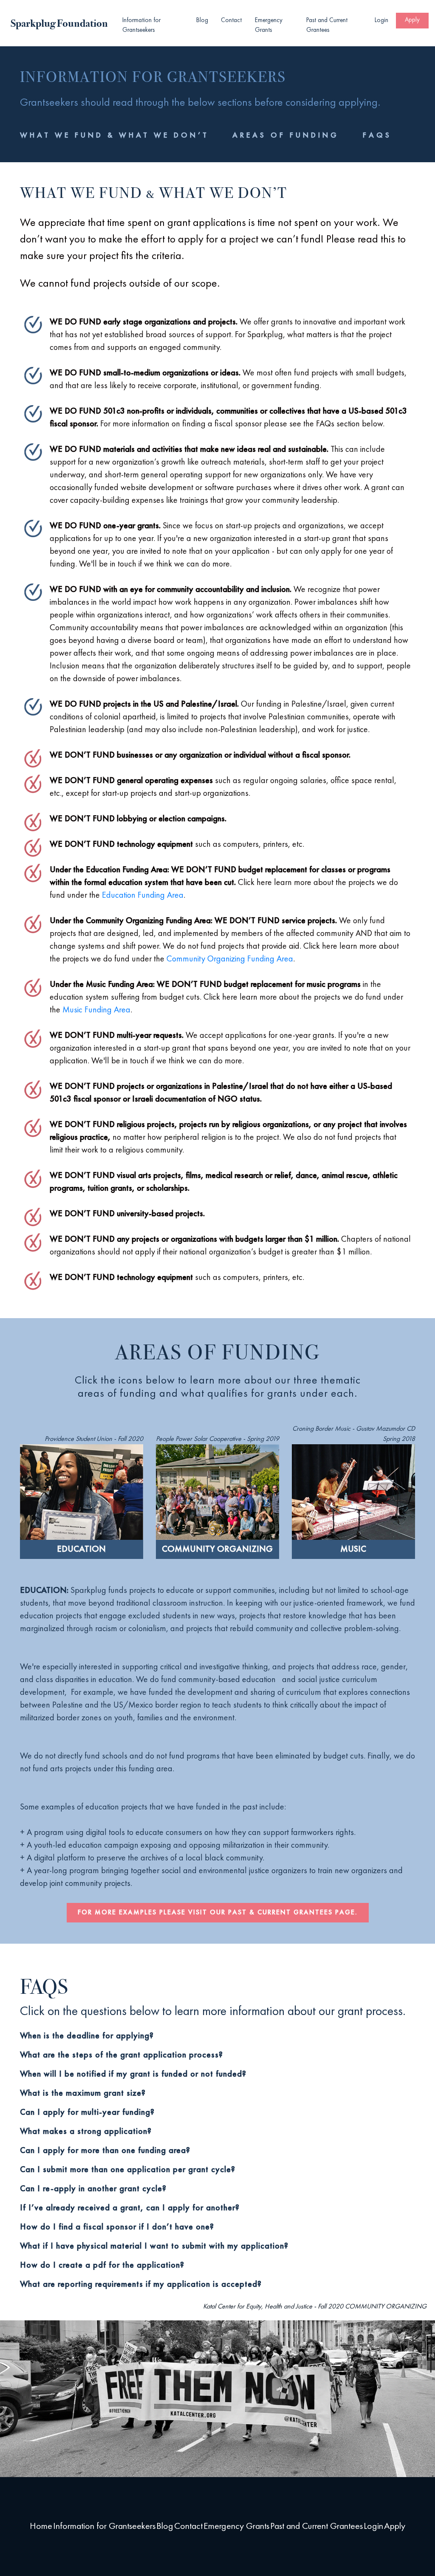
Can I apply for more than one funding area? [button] (105, 2151)
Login (381, 21)
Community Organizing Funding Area (230, 959)
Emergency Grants (269, 25)
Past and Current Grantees (327, 25)
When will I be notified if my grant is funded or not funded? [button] (133, 2074)
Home (41, 2526)
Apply (412, 20)
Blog (202, 21)
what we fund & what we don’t (114, 135)
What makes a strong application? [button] (86, 2132)
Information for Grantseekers (141, 25)
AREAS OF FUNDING (286, 135)
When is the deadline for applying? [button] (87, 2036)
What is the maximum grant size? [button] (83, 2094)
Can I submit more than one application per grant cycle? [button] (128, 2170)
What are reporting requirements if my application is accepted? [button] (141, 2285)
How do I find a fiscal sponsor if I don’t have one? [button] (117, 2227)
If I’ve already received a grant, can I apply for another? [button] (130, 2208)
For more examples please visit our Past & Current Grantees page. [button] (218, 1913)
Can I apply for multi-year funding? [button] (87, 2113)
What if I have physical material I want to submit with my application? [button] (154, 2246)
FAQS (377, 135)
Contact (231, 21)
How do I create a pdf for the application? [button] (102, 2266)
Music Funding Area (96, 1010)
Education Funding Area (143, 896)
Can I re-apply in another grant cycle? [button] (93, 2189)
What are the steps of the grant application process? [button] (121, 2055)
